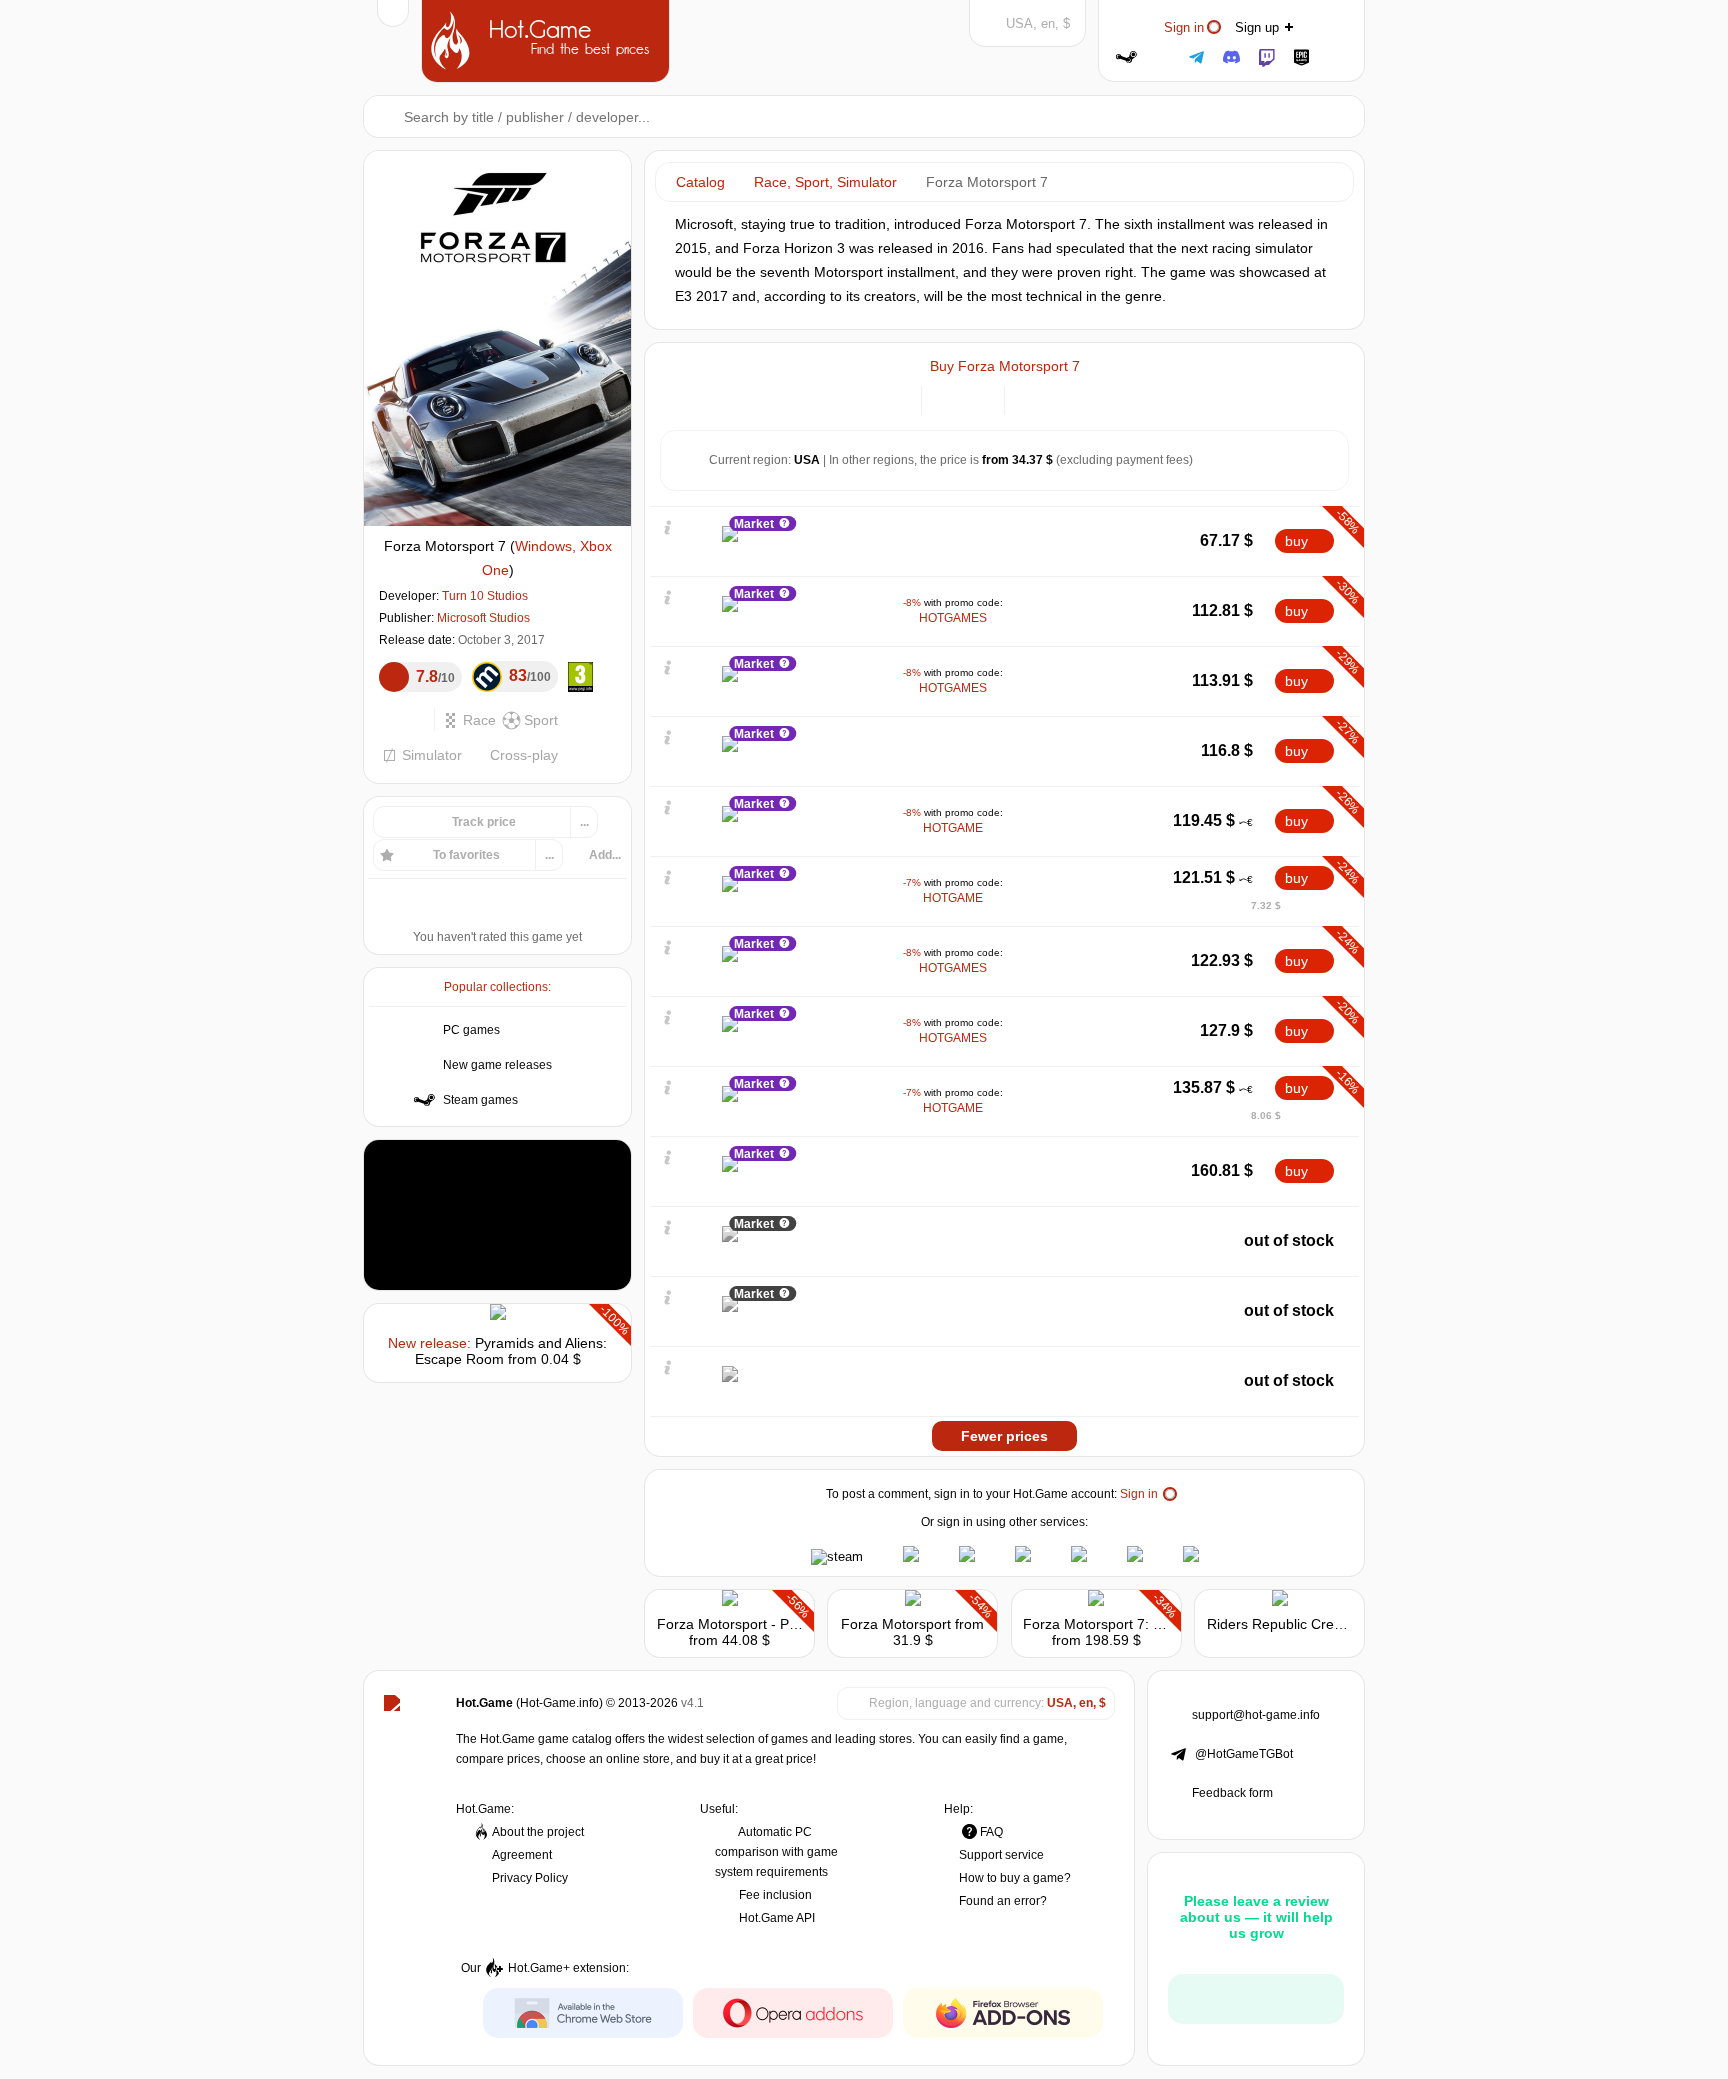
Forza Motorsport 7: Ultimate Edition (1137, 1624)
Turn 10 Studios (485, 596)
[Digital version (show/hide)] (948, 398)
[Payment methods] (894, 398)
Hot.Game (548, 39)
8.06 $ (1266, 1115)
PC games (471, 1030)
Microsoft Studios (483, 618)
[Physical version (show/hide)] (977, 398)
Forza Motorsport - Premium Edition (770, 1624)
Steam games (480, 1100)
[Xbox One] (1056, 398)
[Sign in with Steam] (1126, 57)
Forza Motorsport (896, 1624)
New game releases (497, 1065)
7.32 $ (1266, 905)
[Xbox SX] (1081, 398)
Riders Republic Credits (1281, 1624)
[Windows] (1031, 398)
